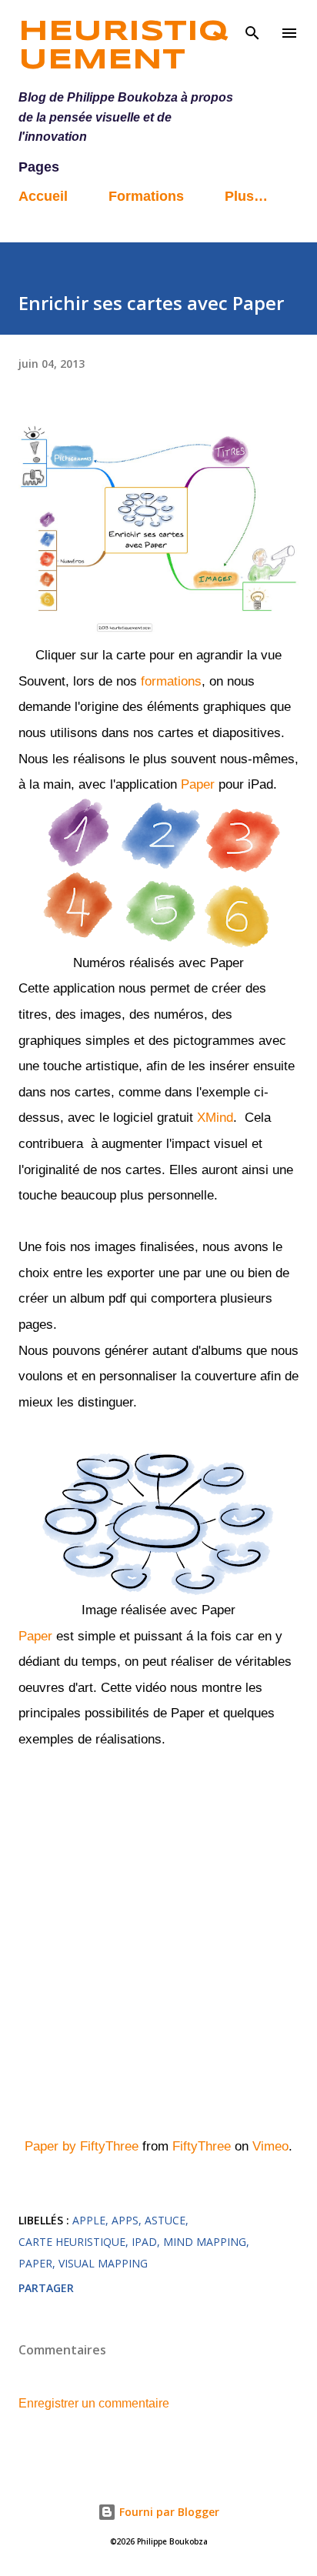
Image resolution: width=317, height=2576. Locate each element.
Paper (198, 784)
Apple (89, 2220)
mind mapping (205, 2242)
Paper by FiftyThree (82, 2146)
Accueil (43, 196)
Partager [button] (46, 2288)
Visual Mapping (103, 2263)
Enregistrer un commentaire (94, 2403)
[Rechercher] (252, 28)
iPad (144, 2242)
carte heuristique (72, 2242)
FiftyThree (202, 2146)
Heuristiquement (123, 47)
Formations (146, 196)
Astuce (165, 2220)
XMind (215, 1118)
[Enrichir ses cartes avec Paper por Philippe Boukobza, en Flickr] (158, 630)
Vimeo (270, 2146)
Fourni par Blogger (168, 2512)
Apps (125, 2220)
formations (169, 681)
